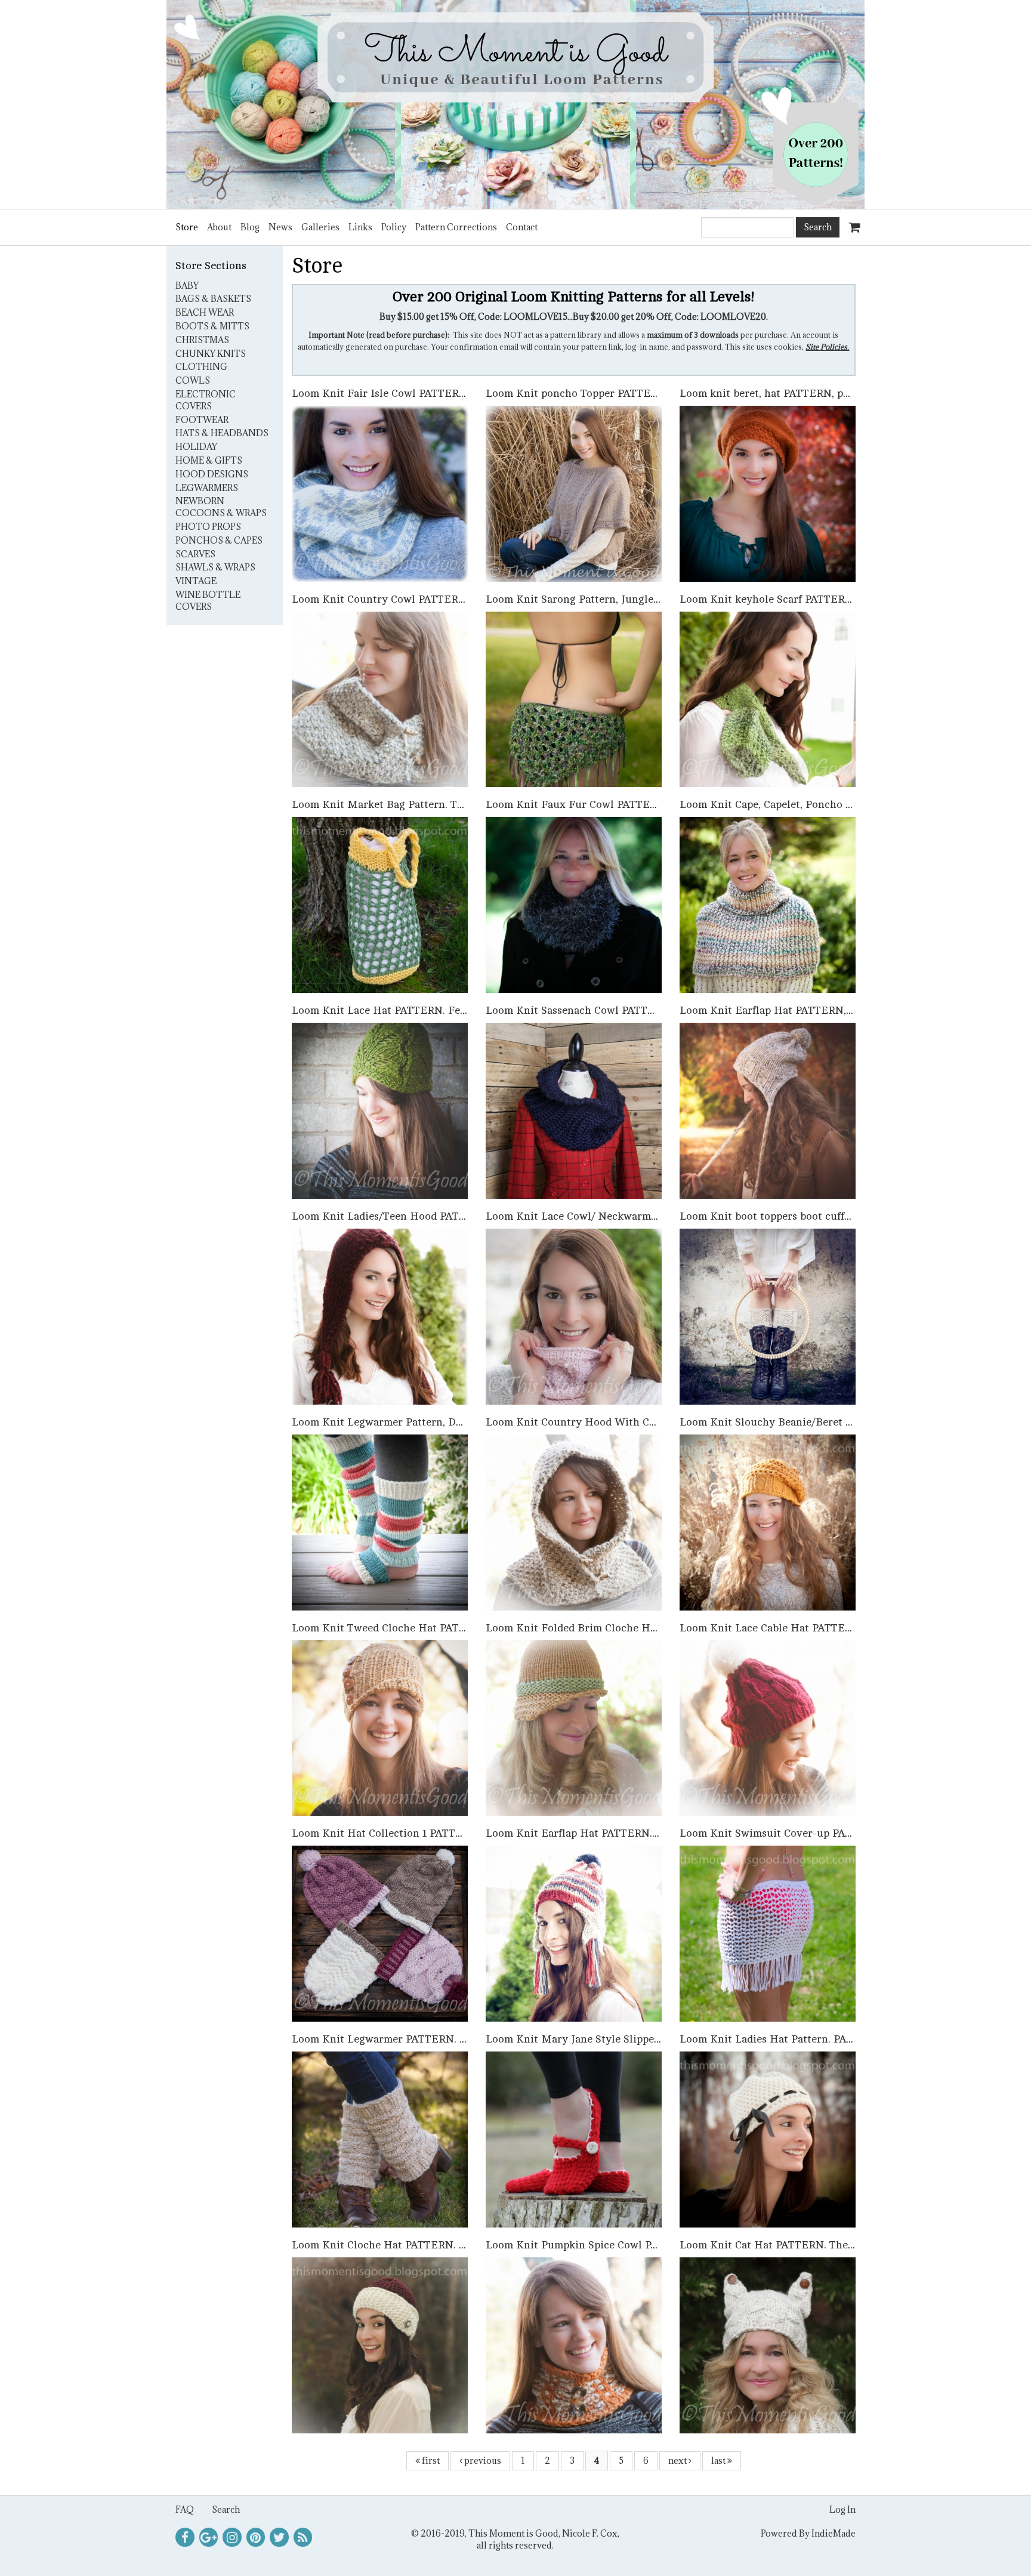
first (430, 2461)
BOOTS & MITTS (212, 326)
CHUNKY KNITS (211, 354)
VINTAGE (196, 581)
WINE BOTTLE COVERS (208, 601)
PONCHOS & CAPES (219, 540)
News (280, 227)
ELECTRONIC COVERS (206, 400)
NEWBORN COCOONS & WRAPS (221, 507)
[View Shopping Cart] (852, 222)
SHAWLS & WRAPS (215, 567)
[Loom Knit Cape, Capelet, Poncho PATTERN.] (768, 904)
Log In (842, 2509)
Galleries (320, 227)
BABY (187, 286)
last (719, 2461)
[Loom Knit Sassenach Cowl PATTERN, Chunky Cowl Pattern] (574, 1110)
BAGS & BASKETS (213, 299)
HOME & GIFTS (209, 460)
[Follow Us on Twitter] (279, 2537)
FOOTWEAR (202, 420)
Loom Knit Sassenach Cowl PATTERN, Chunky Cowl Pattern (633, 1010)
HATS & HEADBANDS (222, 433)
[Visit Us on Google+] (209, 2537)
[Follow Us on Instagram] (232, 2537)
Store (187, 227)
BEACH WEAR (205, 312)
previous (482, 2461)
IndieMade (834, 2533)
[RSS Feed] (303, 2537)
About (219, 227)
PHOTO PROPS (208, 527)
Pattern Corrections (456, 227)
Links (360, 227)
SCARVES (195, 554)
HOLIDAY (196, 447)
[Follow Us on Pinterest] (256, 2537)
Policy (394, 227)
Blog (250, 227)
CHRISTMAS (202, 340)
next (678, 2461)
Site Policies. (827, 347)
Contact (522, 227)
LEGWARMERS (207, 488)
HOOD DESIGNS (212, 474)
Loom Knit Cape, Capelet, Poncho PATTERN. (788, 804)
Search (226, 2509)
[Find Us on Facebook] (185, 2537)
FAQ (185, 2509)
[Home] (515, 104)
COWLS (193, 380)
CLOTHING (201, 367)
